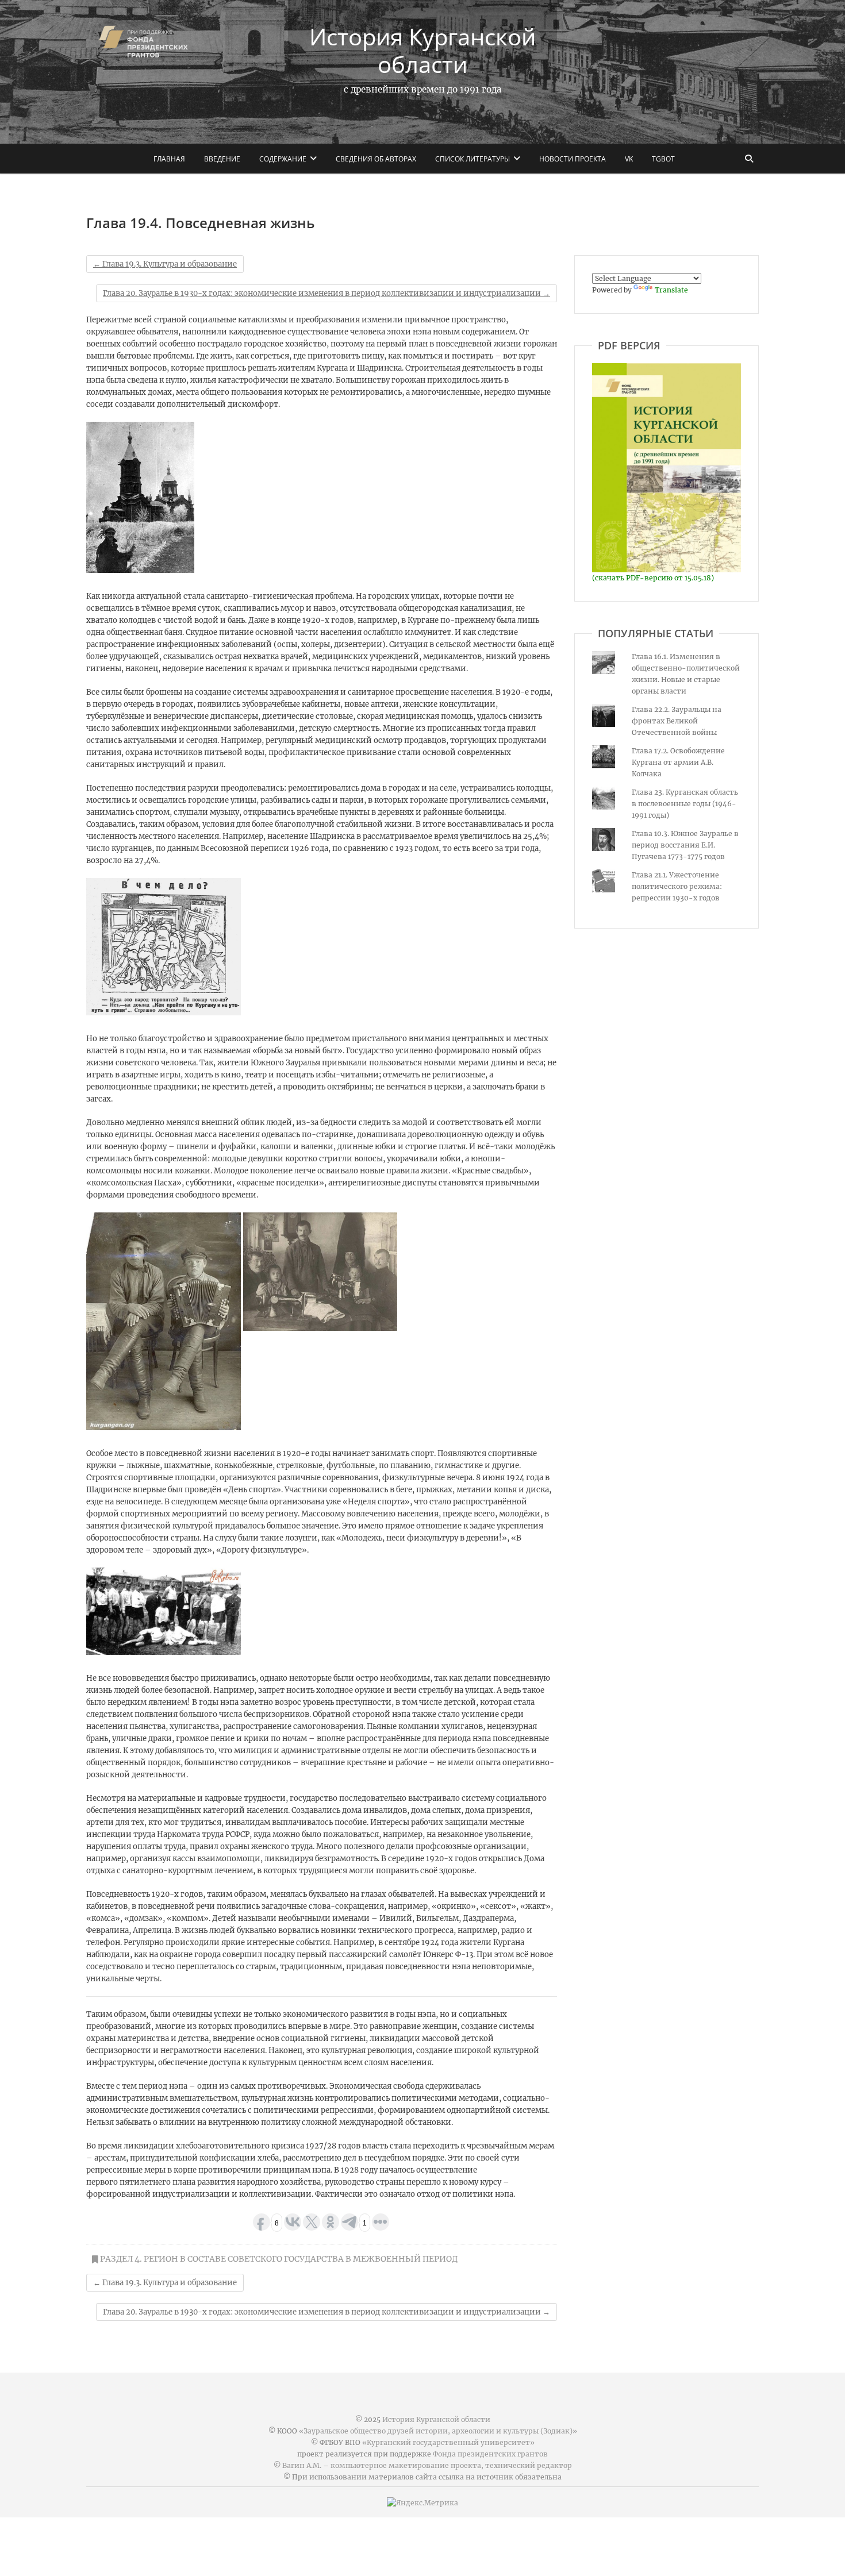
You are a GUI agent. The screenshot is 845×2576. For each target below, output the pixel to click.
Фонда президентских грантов (490, 2454)
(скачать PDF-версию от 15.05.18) (653, 578)
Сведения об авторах (376, 159)
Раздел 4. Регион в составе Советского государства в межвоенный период (279, 2259)
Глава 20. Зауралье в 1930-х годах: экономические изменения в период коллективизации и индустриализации (327, 293)
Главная (169, 159)
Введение (222, 159)
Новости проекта (573, 159)
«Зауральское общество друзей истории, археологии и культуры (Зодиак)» (438, 2431)
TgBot (663, 159)
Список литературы (473, 159)
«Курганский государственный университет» (448, 2442)
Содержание (283, 159)
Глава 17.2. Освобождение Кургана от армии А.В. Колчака (678, 762)
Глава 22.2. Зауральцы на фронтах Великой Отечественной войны (677, 721)
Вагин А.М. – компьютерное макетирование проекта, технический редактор (427, 2465)
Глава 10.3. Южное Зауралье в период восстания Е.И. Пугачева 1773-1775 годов (685, 845)
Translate (671, 290)
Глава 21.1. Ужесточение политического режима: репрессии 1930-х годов (677, 886)
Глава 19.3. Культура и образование (165, 264)
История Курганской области (422, 51)
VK (629, 159)
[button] (140, 497)
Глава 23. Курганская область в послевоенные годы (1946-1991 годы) (685, 804)
